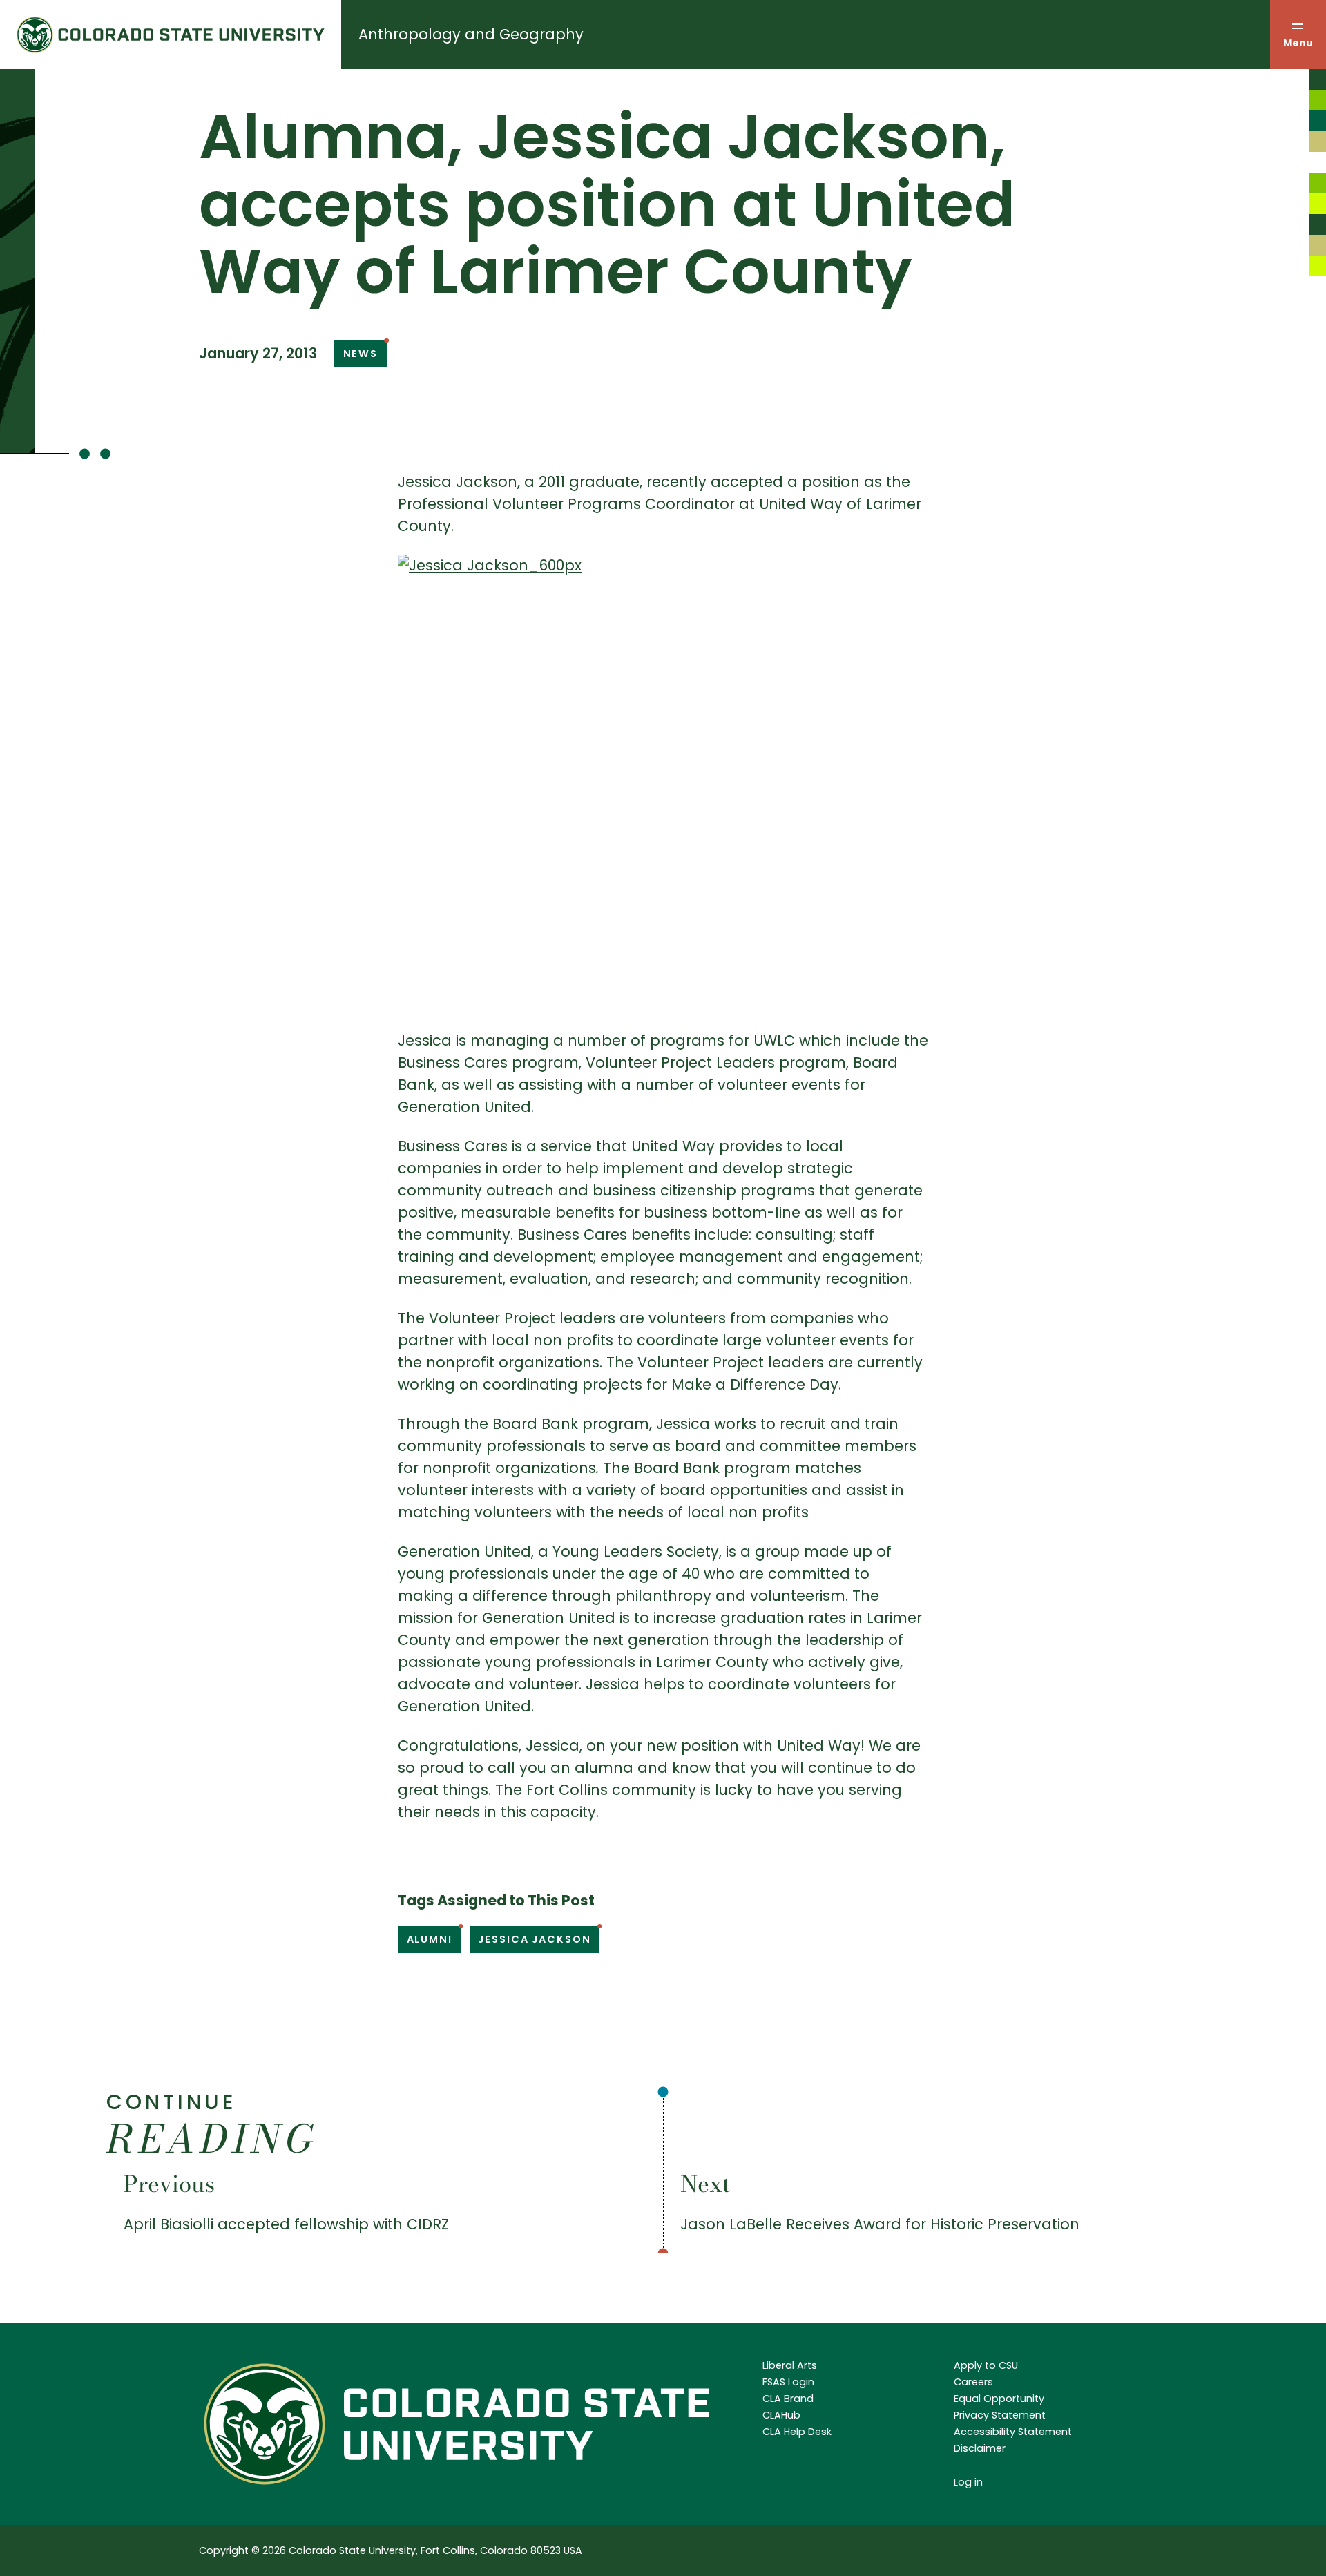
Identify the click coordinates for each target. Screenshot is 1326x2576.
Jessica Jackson (534, 1939)
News (361, 354)
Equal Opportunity (999, 2399)
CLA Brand (788, 2399)
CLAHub (781, 2415)
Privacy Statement (1000, 2415)
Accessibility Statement (1013, 2432)
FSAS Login (788, 2382)
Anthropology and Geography (471, 34)
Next (705, 2184)
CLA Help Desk (797, 2432)
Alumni (430, 1939)
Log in (968, 2482)
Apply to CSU (986, 2365)
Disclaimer (980, 2448)
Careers (973, 2382)
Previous (169, 2184)
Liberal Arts (790, 2365)
